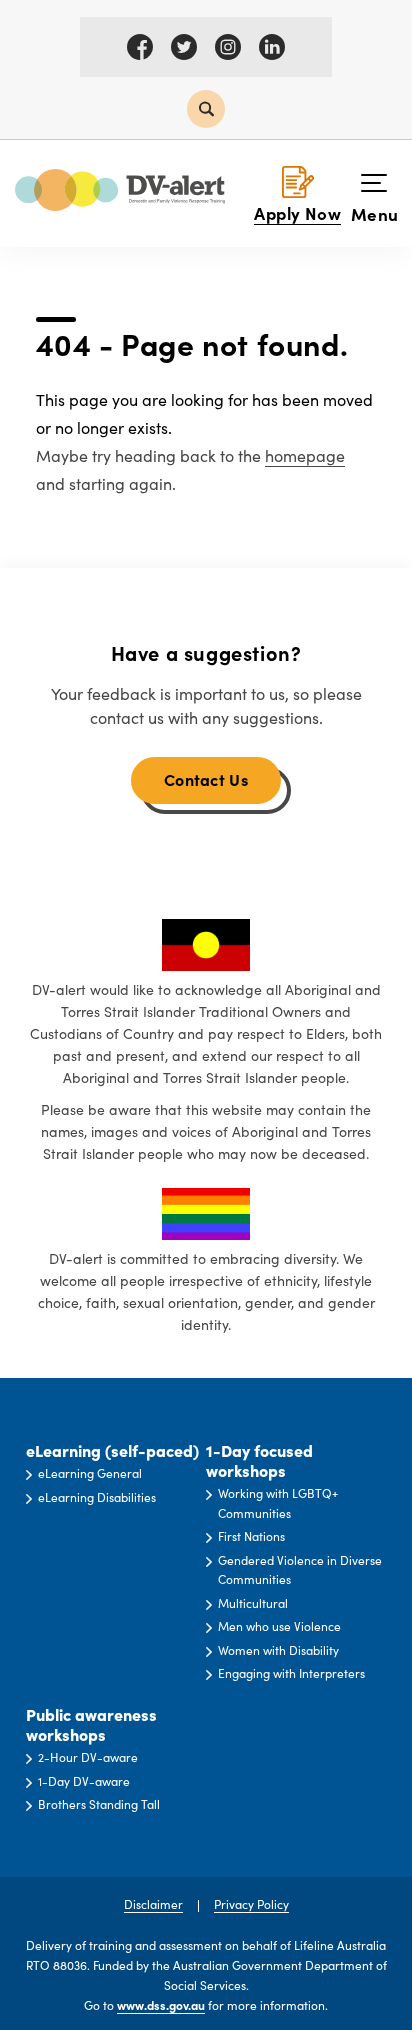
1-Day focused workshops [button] (259, 1460)
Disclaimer (153, 1904)
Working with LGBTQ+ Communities (278, 1503)
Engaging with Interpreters (291, 1673)
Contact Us (206, 779)
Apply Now (297, 212)
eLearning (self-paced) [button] (112, 1450)
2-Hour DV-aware (88, 1757)
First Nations (251, 1536)
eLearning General (90, 1473)
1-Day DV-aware (84, 1781)
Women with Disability (278, 1650)
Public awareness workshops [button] (91, 1724)
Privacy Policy (251, 1904)
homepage (305, 455)
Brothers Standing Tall (99, 1804)
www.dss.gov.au (161, 2005)
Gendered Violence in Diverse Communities (300, 1570)
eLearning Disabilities (97, 1497)
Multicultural (253, 1603)
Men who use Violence (279, 1626)
